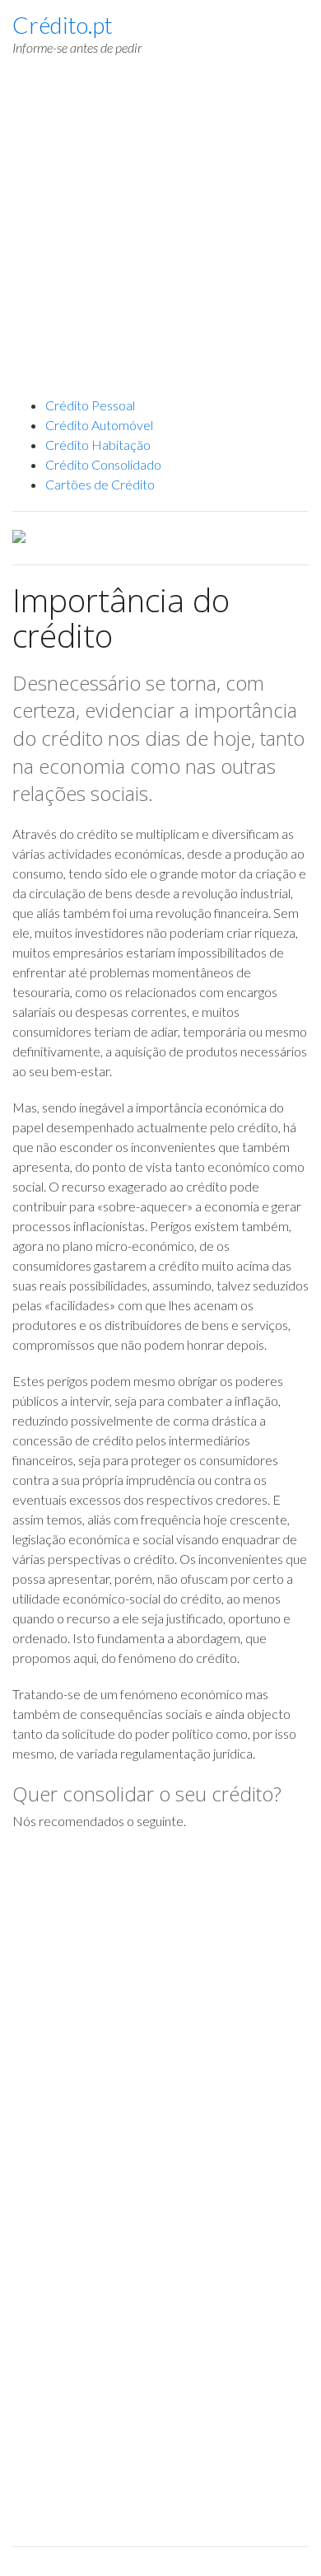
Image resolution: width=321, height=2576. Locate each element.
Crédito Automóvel (99, 425)
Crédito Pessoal (90, 405)
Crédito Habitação (98, 445)
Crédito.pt (63, 25)
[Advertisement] (160, 235)
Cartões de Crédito (100, 484)
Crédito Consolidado (103, 464)
